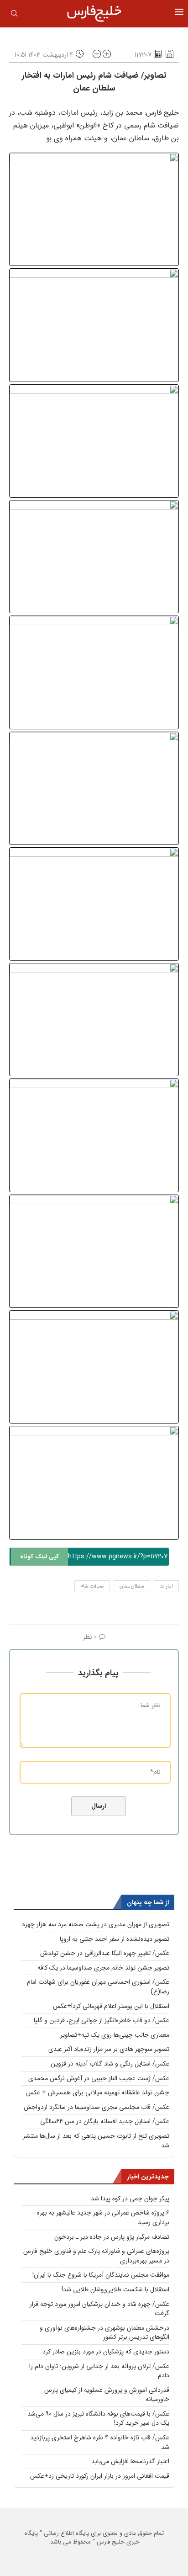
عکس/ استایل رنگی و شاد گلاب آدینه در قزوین (110, 2064)
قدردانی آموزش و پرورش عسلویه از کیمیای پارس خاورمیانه (107, 2395)
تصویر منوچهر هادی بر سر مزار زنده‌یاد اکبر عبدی (109, 2049)
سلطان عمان (132, 1586)
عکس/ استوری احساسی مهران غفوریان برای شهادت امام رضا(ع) (98, 1987)
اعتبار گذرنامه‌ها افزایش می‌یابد (130, 2461)
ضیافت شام (92, 1586)
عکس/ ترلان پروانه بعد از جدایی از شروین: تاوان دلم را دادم (99, 2371)
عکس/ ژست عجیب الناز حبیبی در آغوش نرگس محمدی (99, 2078)
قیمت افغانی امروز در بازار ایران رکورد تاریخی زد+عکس (100, 2476)
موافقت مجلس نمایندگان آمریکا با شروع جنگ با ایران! (101, 2275)
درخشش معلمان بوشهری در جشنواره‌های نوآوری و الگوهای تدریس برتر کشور (104, 2333)
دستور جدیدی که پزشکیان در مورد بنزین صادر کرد (106, 2352)
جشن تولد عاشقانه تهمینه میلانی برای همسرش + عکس (98, 2093)
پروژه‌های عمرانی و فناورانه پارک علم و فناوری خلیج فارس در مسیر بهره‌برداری (96, 2256)
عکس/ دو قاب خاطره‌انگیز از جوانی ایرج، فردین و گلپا (102, 2020)
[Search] (14, 15)
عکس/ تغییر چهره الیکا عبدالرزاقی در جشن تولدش (105, 1953)
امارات (166, 1586)
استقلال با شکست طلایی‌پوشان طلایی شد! (115, 2289)
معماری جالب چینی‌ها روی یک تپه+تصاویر (115, 2035)
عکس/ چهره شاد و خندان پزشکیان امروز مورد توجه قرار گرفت (99, 2309)
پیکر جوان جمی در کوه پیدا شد (130, 2199)
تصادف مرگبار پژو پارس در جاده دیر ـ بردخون (112, 2237)
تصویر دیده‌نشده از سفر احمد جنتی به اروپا (115, 1939)
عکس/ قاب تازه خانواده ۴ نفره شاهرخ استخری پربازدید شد (100, 2442)
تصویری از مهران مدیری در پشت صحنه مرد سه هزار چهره (96, 1924)
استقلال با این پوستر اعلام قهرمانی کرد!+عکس (111, 2006)
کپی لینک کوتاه (39, 1557)
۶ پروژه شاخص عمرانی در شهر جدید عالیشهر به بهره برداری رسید (103, 2217)
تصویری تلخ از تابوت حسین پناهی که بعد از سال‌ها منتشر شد (96, 2141)
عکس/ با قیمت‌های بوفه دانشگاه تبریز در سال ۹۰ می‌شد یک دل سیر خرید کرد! (98, 2419)
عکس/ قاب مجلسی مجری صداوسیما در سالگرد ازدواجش (97, 2107)
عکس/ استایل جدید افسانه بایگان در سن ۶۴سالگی (105, 2121)
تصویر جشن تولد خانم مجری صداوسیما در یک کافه (103, 1968)
